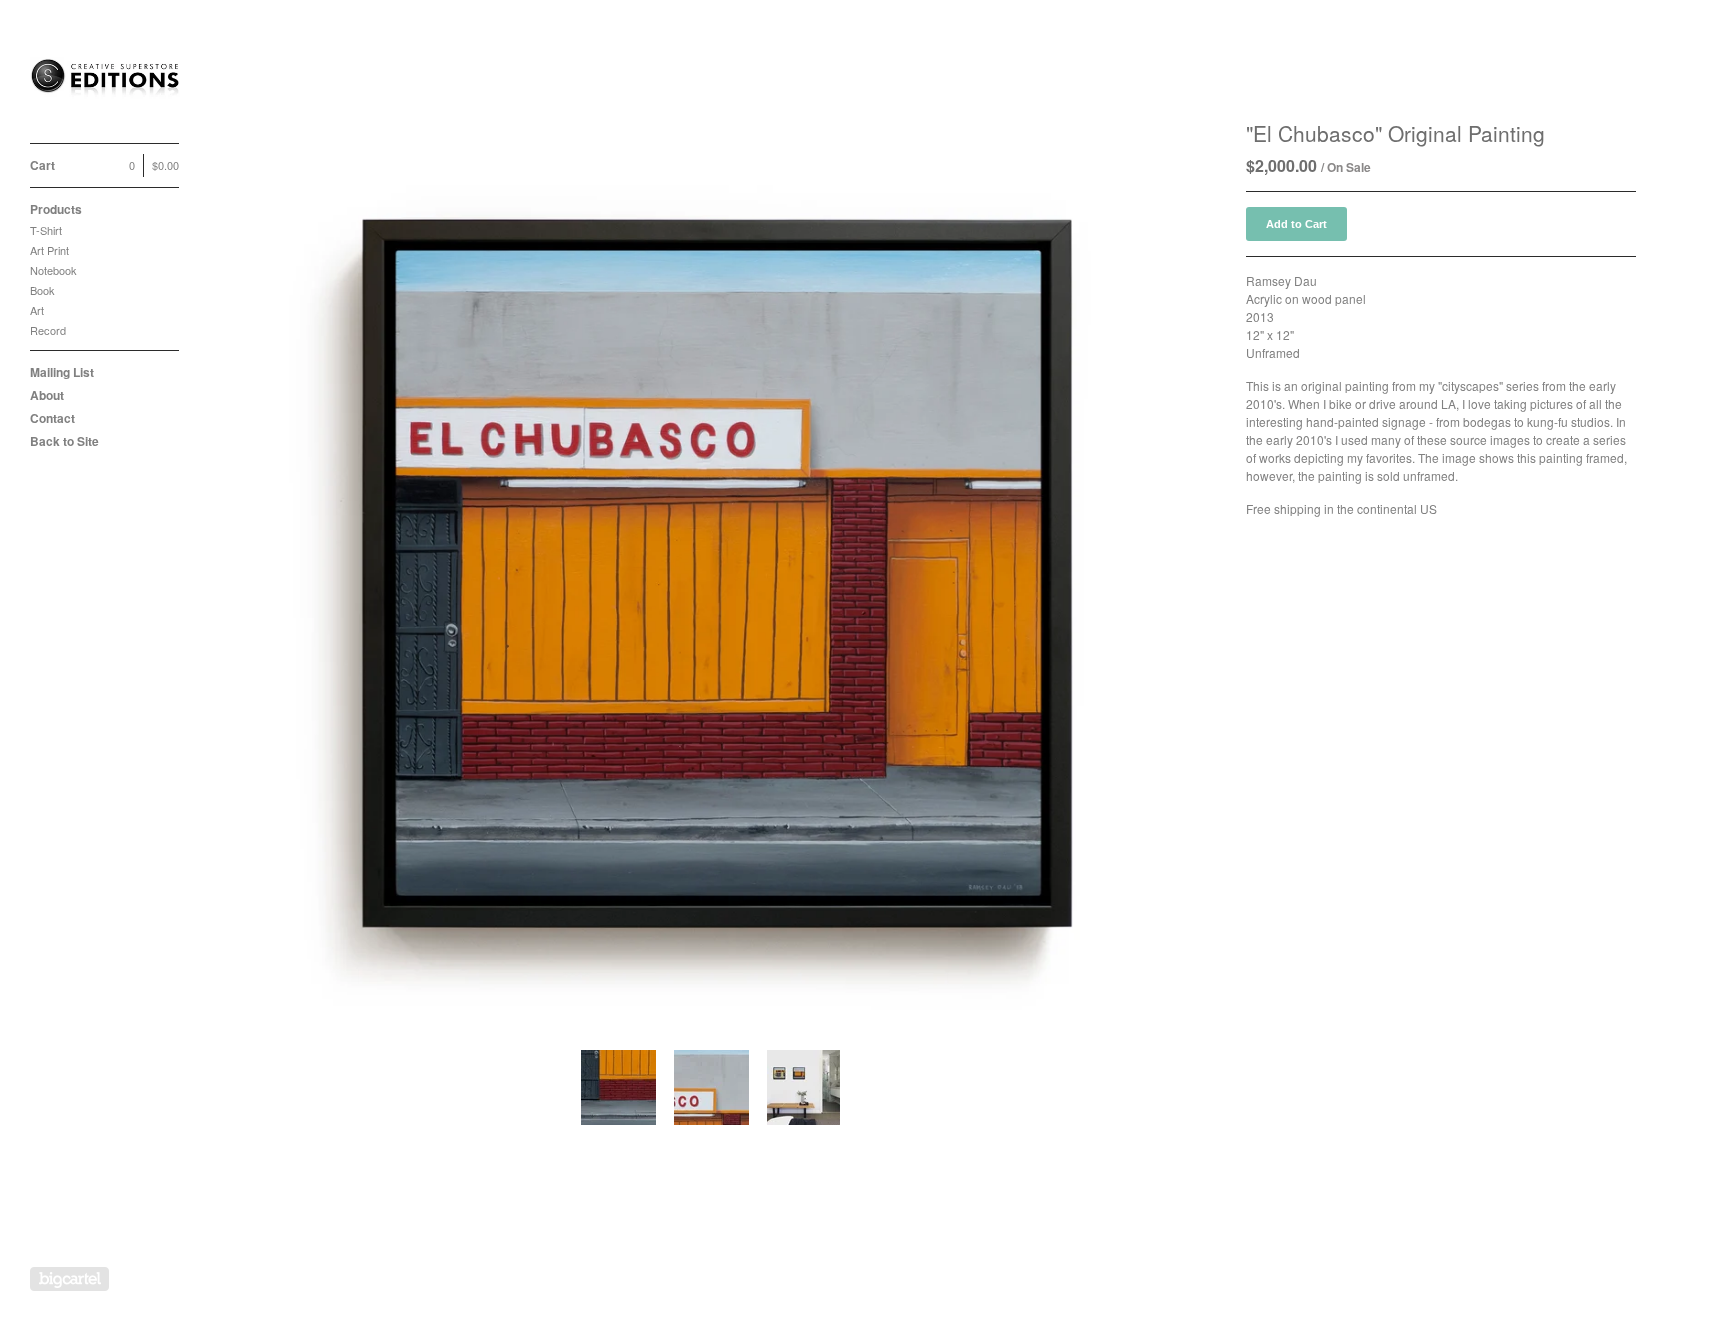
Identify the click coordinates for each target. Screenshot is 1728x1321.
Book (42, 290)
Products (56, 209)
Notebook (53, 270)
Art (37, 310)
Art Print (49, 250)
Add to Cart (1296, 224)
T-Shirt (46, 230)
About (47, 395)
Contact (52, 418)
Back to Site (64, 441)
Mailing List (62, 372)
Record (48, 330)
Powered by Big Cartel (69, 1279)
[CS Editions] (105, 82)
